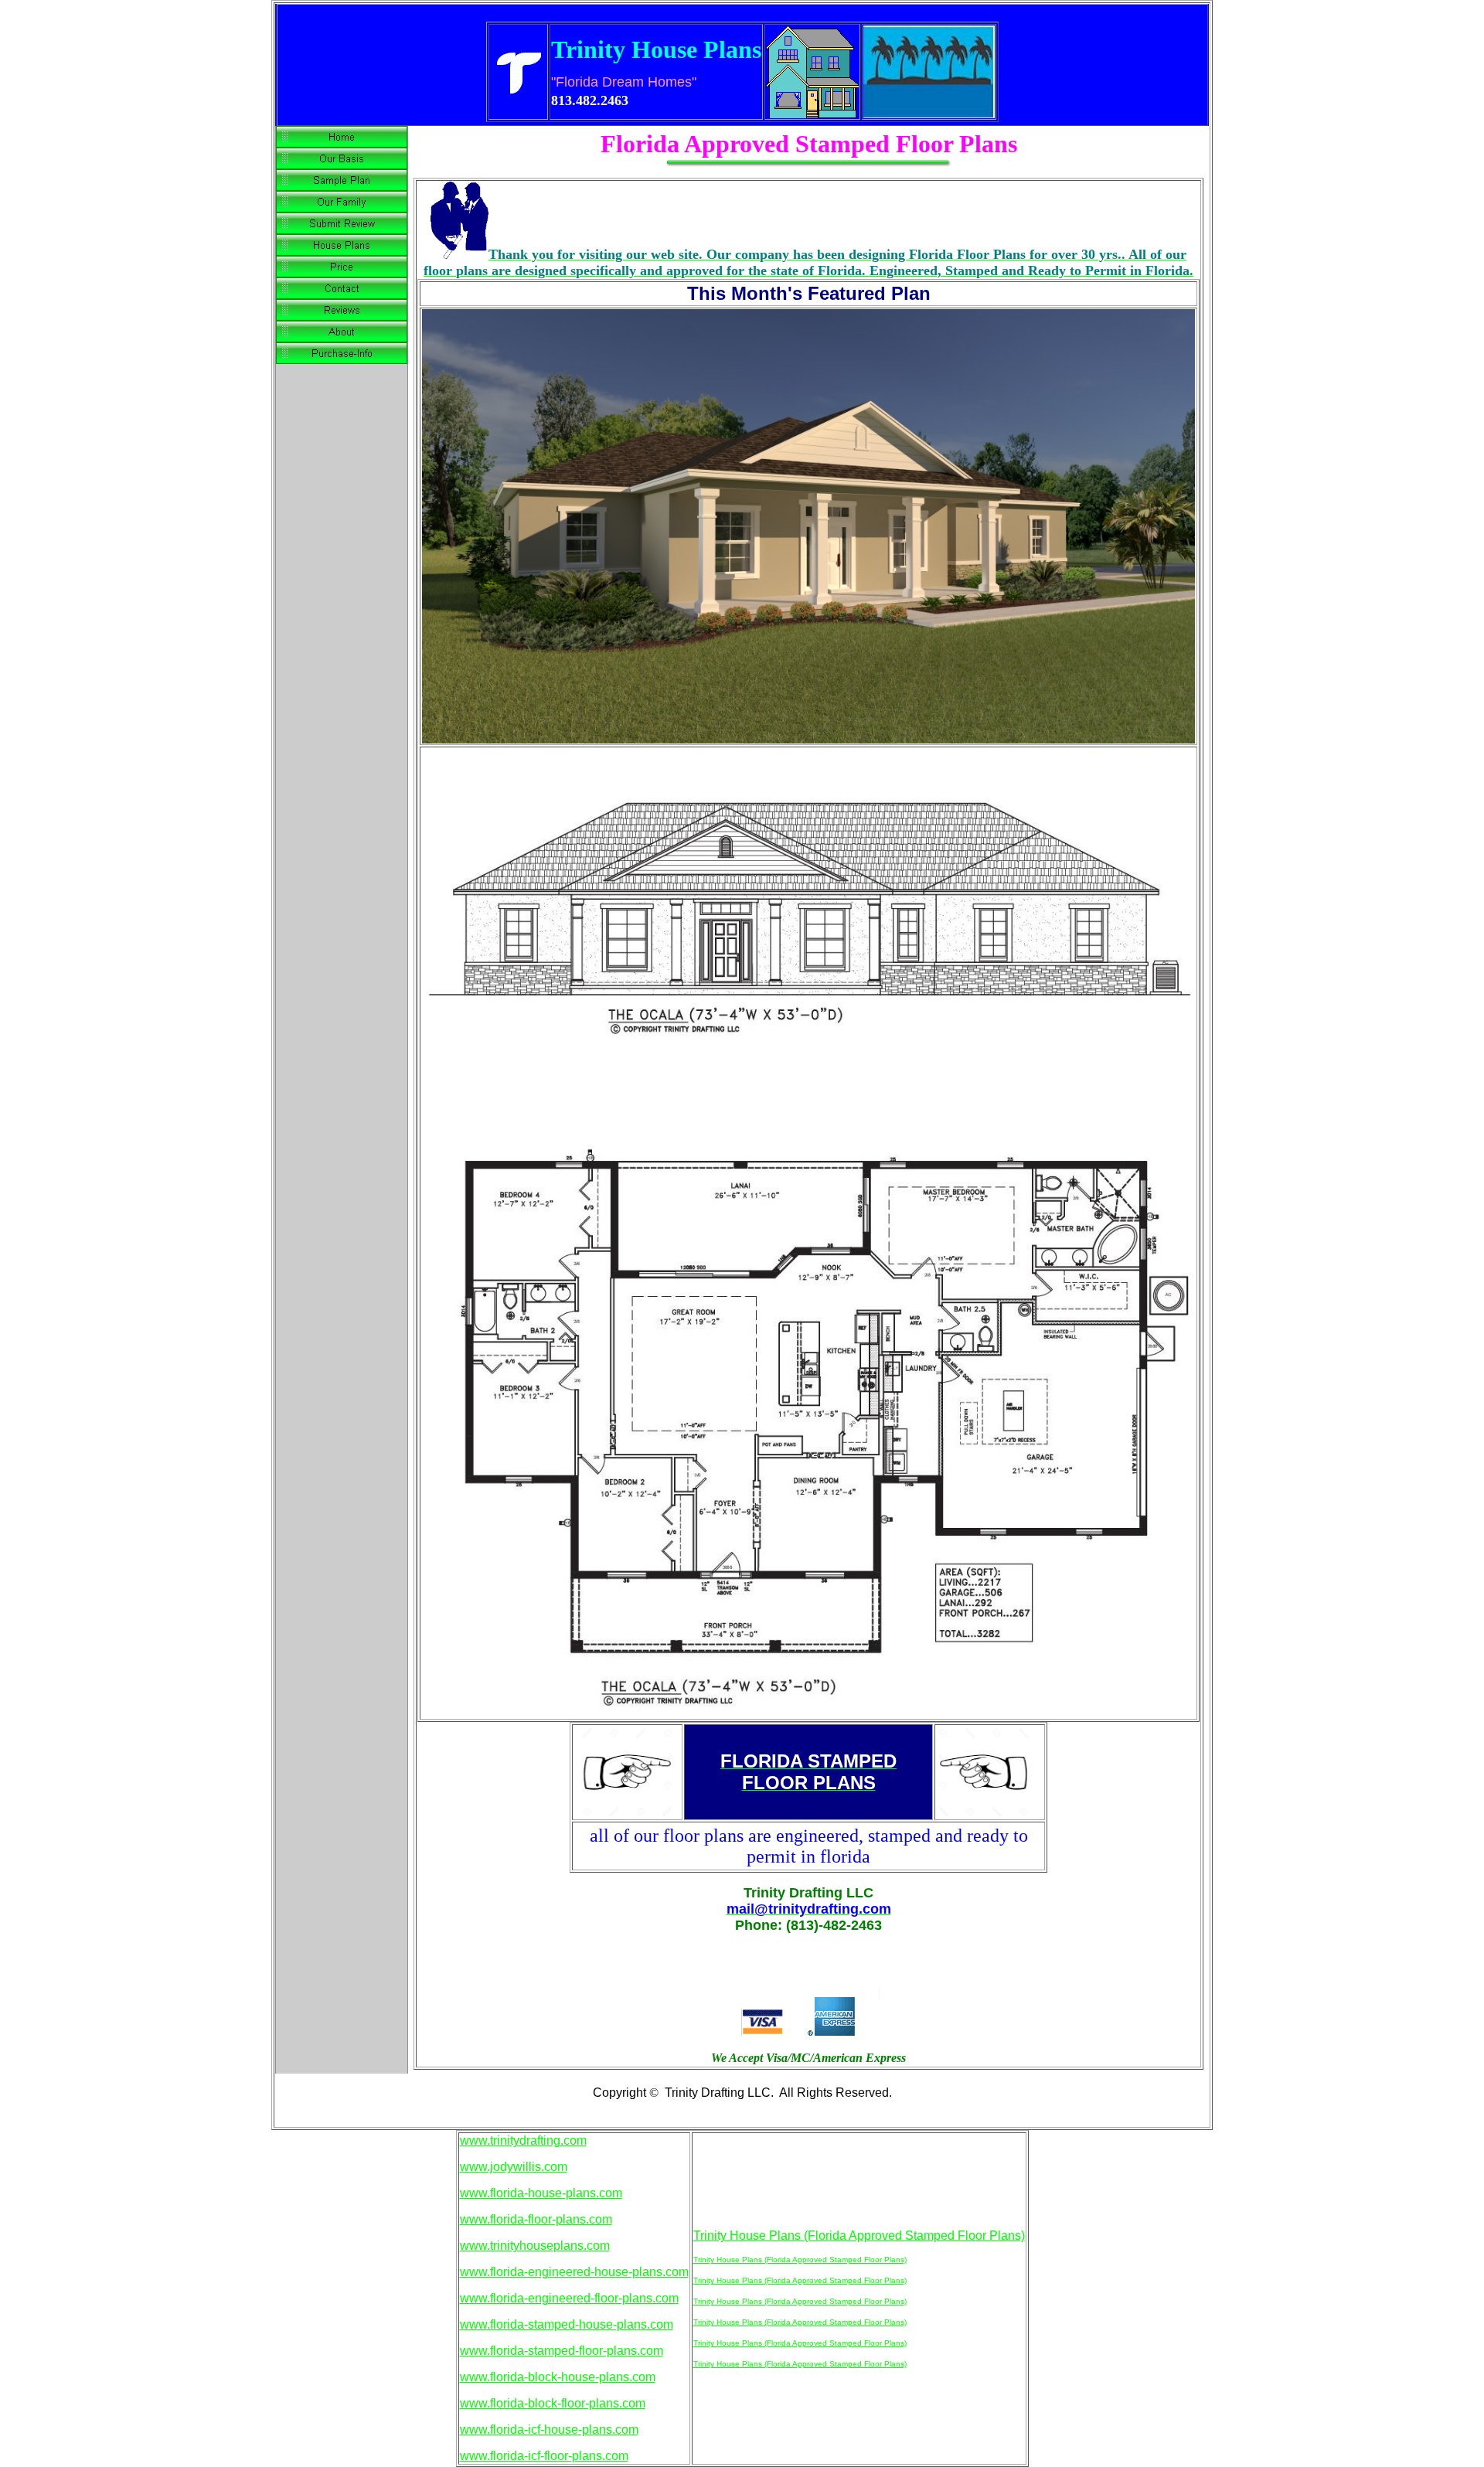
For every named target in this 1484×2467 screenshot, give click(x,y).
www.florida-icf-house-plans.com (549, 2430)
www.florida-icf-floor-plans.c (536, 2456)
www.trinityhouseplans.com (535, 2246)
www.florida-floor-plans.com (536, 2219)
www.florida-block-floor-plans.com (553, 2403)
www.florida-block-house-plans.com (558, 2377)
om (620, 2456)
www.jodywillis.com (514, 2167)
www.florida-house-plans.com (541, 2193)
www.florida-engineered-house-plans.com (574, 2272)
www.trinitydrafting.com (523, 2140)
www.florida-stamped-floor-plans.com (562, 2351)
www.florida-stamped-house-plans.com (567, 2324)
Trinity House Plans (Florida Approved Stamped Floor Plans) (859, 2236)
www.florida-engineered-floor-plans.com (569, 2298)
